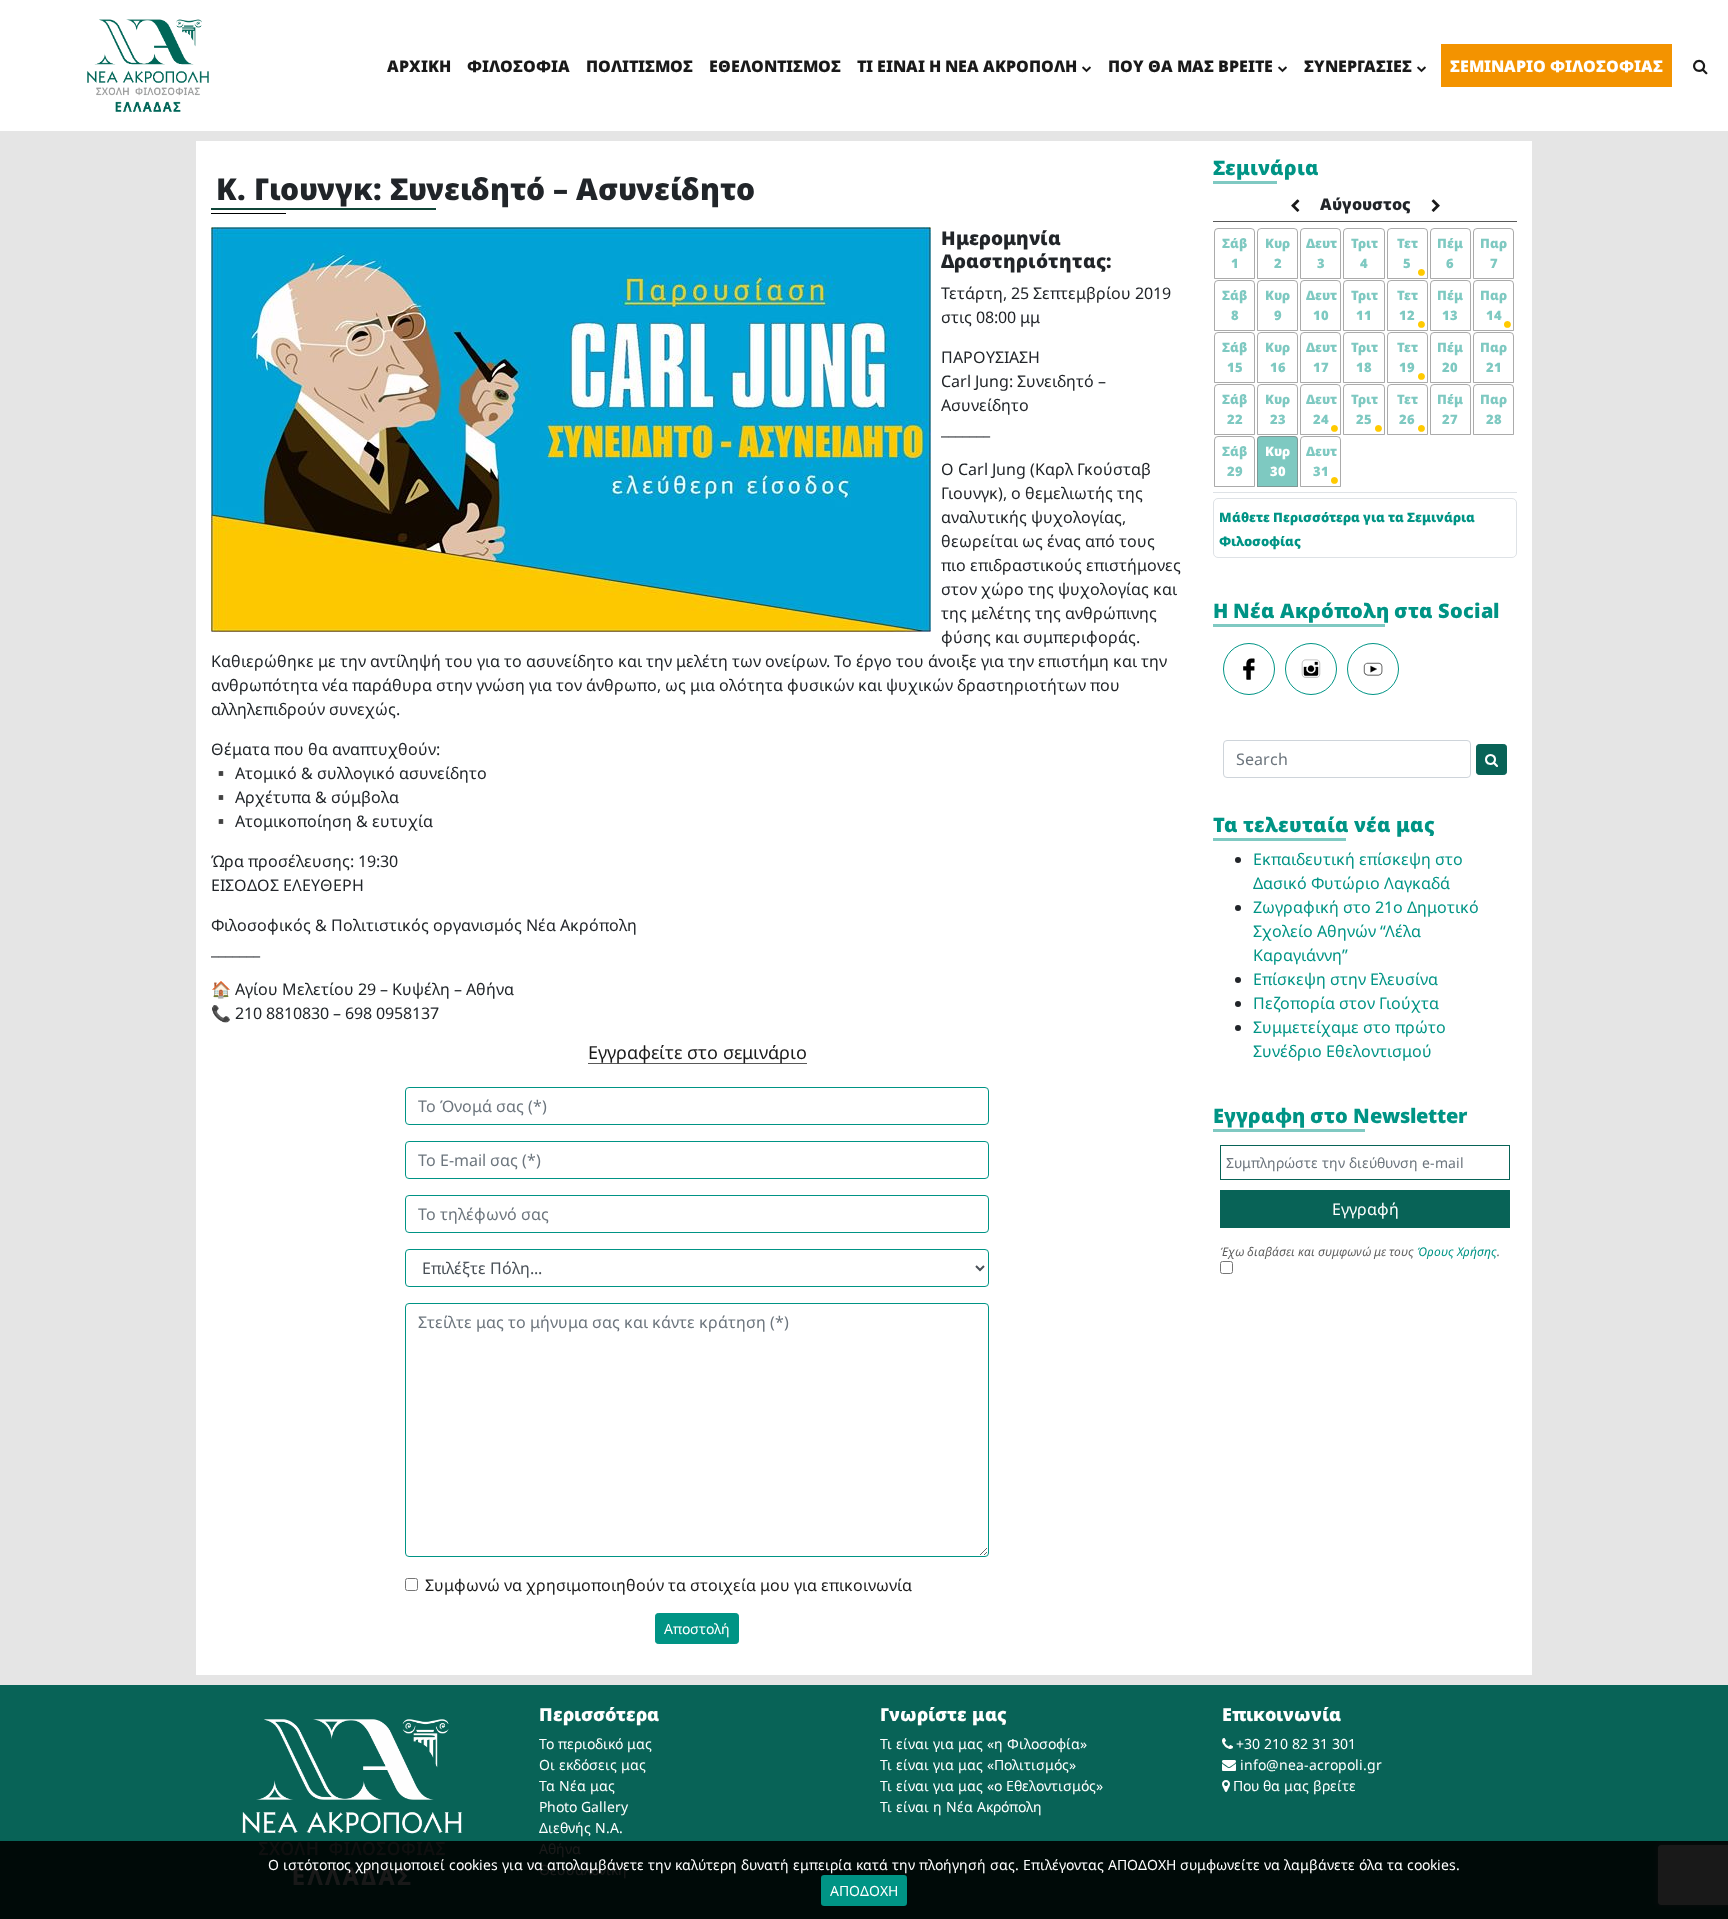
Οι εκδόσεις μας (592, 1764)
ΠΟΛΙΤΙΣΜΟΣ (639, 66)
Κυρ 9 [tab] (1277, 305)
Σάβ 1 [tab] (1234, 253)
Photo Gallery (583, 1806)
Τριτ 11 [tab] (1364, 305)
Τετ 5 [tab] (1407, 253)
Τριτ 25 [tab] (1364, 409)
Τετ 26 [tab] (1407, 409)
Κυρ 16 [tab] (1277, 357)
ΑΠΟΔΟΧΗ (864, 1890)
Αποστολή (697, 1628)
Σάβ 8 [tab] (1234, 305)
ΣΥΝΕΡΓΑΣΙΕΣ (1358, 66)
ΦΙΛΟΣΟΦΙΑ (518, 66)
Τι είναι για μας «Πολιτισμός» (978, 1764)
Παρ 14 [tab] (1493, 305)
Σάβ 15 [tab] (1234, 357)
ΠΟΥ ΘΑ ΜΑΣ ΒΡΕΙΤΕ (1190, 66)
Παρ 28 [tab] (1493, 409)
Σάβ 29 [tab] (1234, 461)
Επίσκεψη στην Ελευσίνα (1345, 979)
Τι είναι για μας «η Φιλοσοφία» (983, 1743)
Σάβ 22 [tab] (1234, 409)
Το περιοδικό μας (595, 1743)
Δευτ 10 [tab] (1321, 305)
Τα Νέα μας (577, 1785)
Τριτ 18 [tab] (1364, 357)
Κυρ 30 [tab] (1277, 461)
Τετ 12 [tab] (1407, 305)
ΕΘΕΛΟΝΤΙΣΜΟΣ (775, 66)
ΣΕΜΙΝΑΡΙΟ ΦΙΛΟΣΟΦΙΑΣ (1556, 66)
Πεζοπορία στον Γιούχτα (1346, 1003)
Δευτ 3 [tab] (1321, 253)
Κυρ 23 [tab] (1277, 409)
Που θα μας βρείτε (1294, 1785)
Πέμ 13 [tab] (1450, 305)
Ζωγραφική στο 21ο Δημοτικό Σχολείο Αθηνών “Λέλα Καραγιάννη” (1366, 931)
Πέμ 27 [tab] (1450, 409)
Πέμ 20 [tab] (1450, 357)
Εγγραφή (1365, 1209)
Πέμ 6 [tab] (1450, 253)
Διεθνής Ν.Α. (581, 1827)
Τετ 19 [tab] (1407, 357)
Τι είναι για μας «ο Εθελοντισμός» (991, 1785)
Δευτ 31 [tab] (1321, 461)
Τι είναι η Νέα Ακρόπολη (961, 1806)
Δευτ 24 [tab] (1321, 409)
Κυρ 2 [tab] (1277, 253)
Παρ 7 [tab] (1493, 253)
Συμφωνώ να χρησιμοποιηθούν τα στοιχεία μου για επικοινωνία (668, 1585)
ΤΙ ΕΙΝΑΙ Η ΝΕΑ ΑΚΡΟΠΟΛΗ (967, 66)
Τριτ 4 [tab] (1364, 253)
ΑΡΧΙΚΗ (419, 66)
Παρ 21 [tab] (1493, 357)
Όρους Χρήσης (1457, 1251)
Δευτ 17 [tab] (1321, 357)
